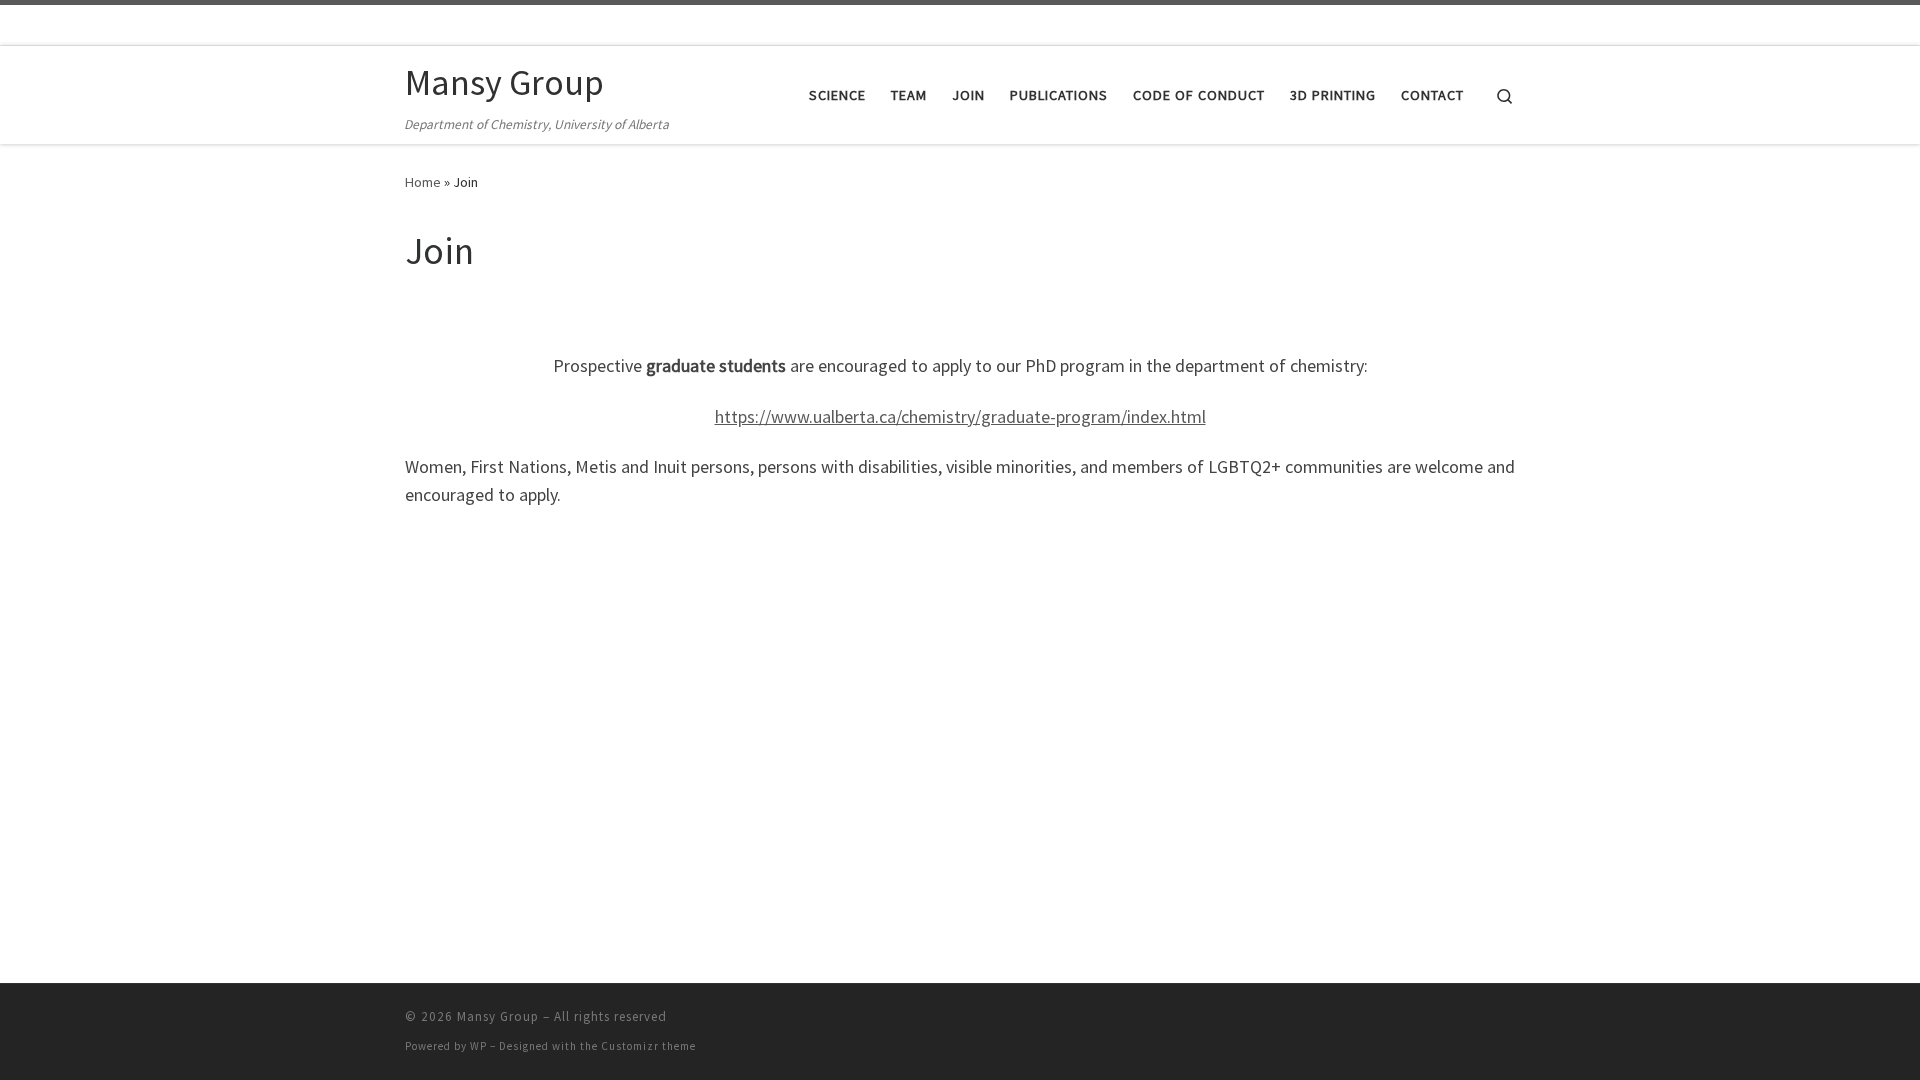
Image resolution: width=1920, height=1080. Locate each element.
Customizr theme (648, 1046)
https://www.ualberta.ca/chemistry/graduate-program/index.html (960, 416)
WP (478, 1046)
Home (423, 182)
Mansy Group (498, 1016)
